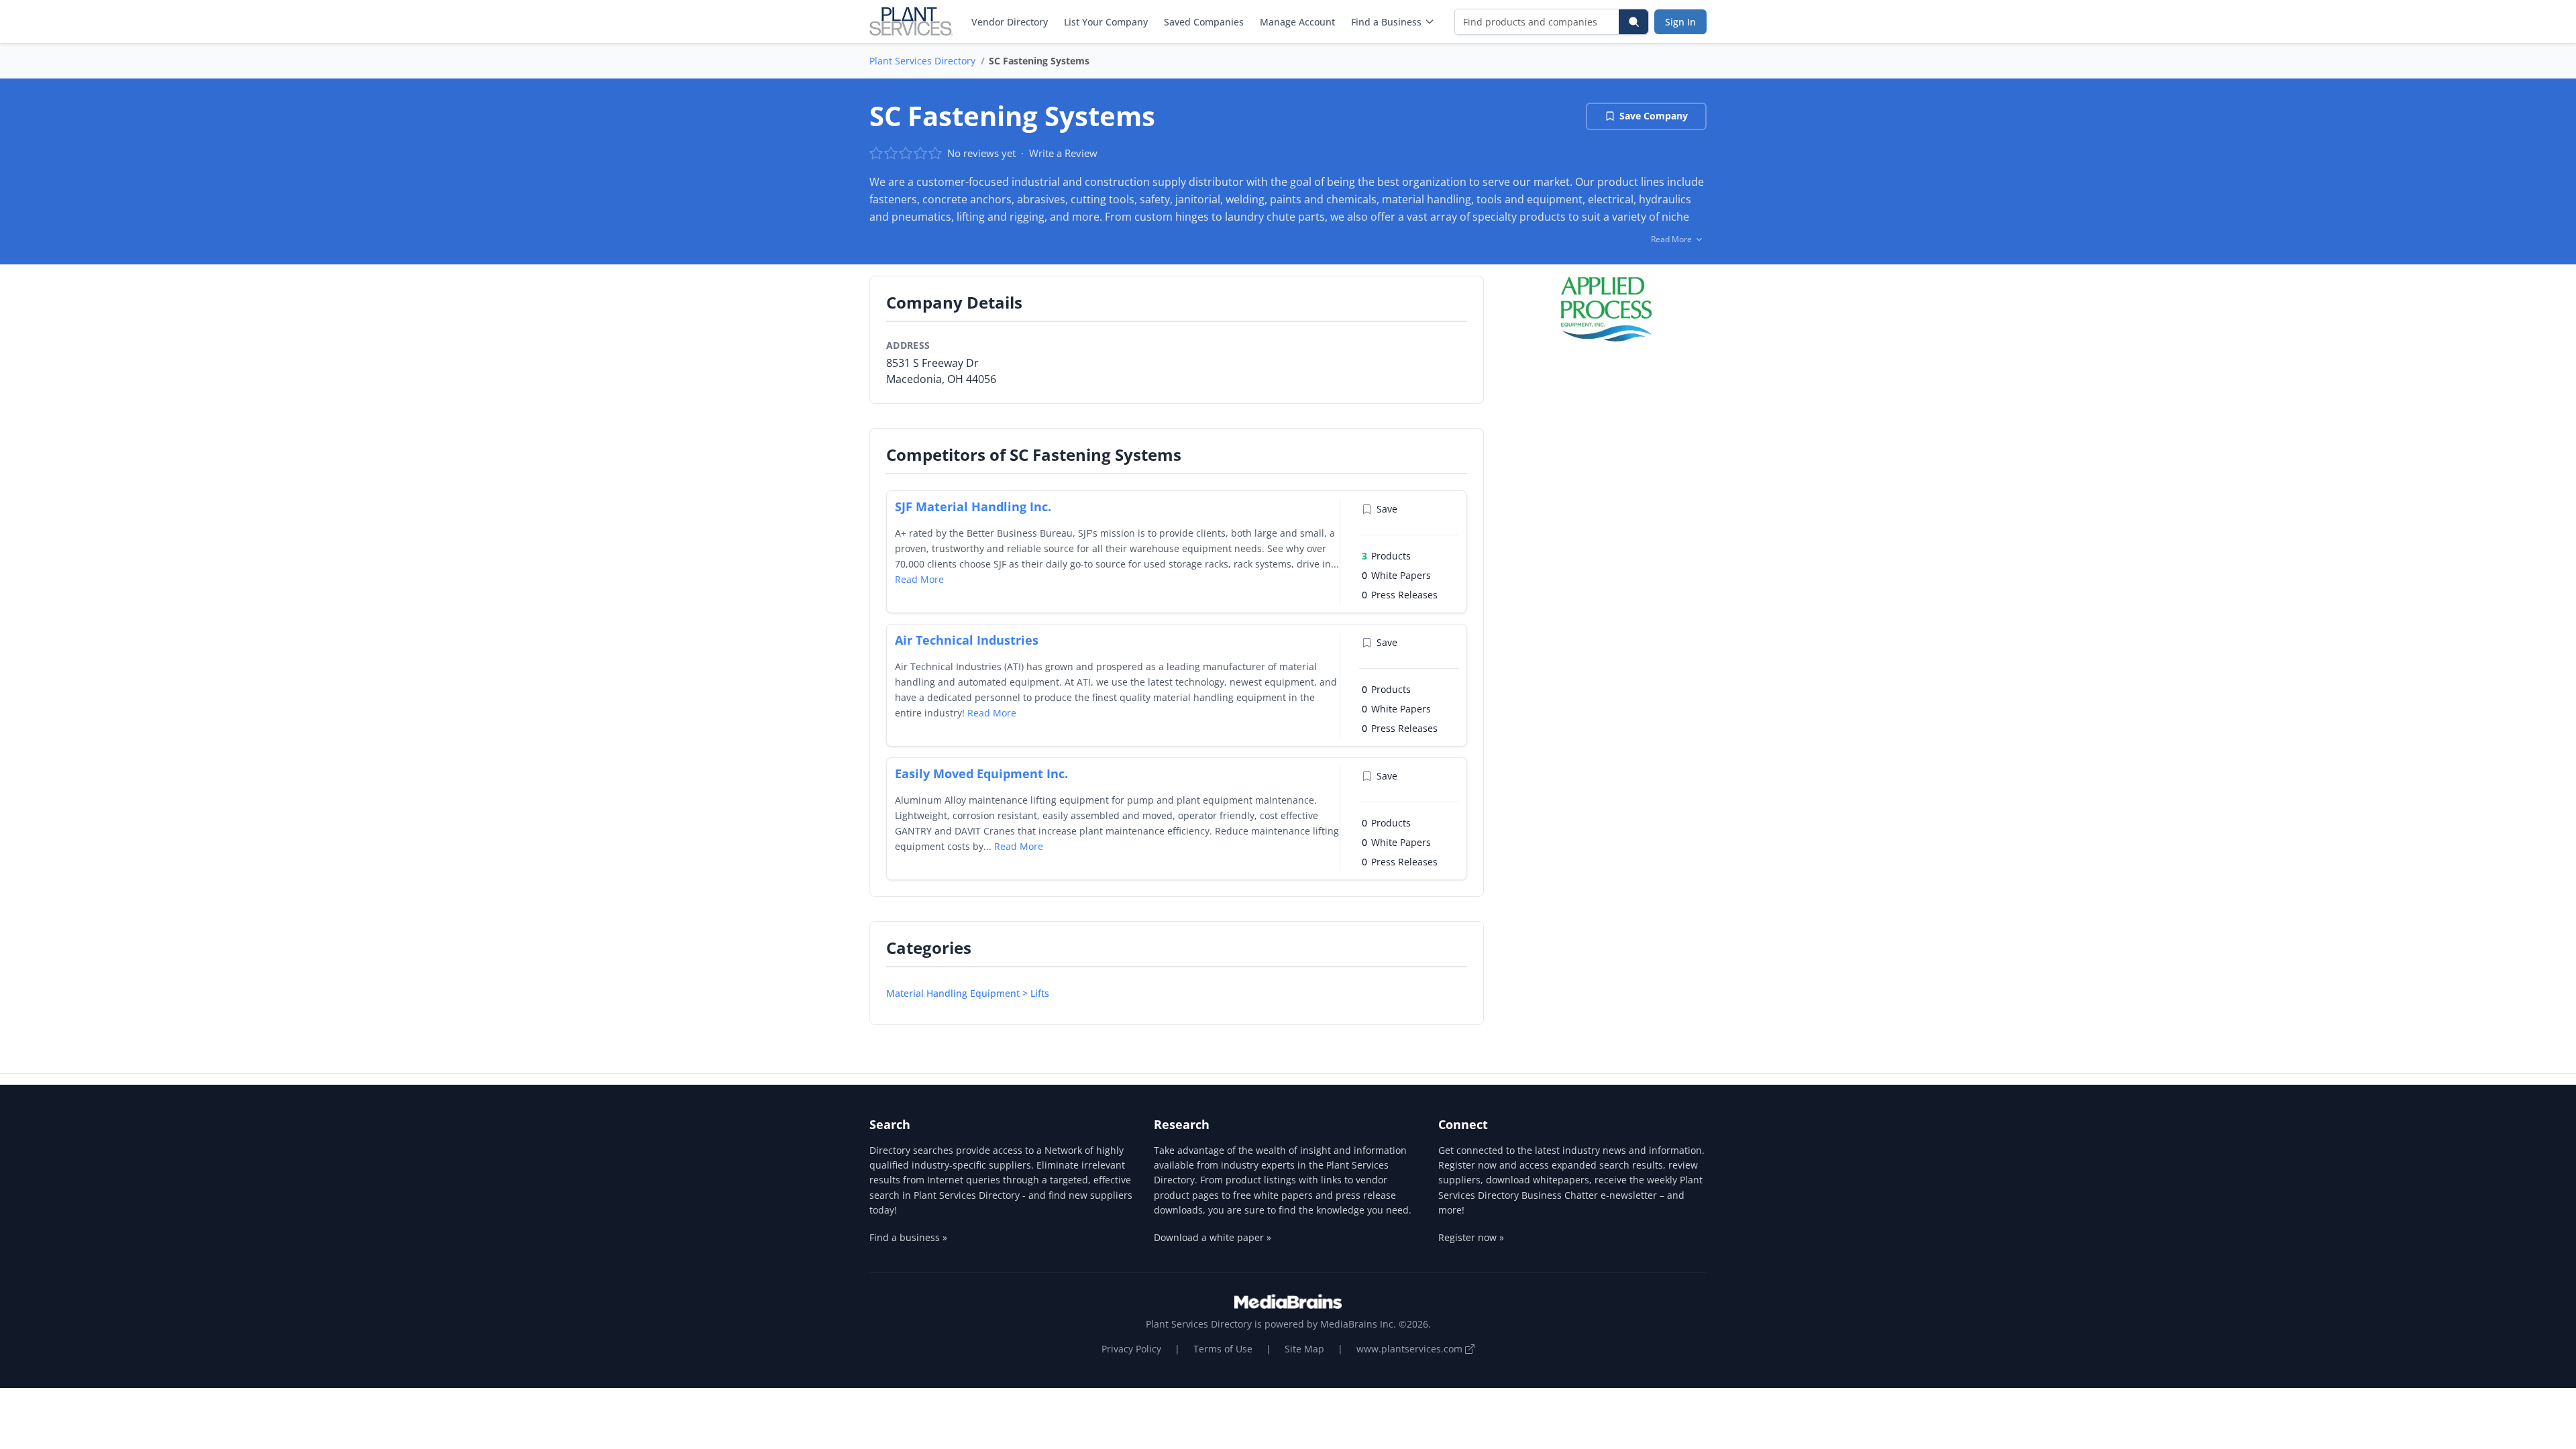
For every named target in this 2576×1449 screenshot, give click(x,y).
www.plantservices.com (1411, 1349)
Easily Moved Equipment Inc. (981, 773)
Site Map (1304, 1349)
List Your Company (1106, 22)
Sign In (1680, 22)
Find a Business (1386, 22)
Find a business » (908, 1237)
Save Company (1654, 116)
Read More (919, 579)
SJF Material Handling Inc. (973, 506)
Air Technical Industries (967, 640)
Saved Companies (1204, 22)
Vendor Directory (1010, 22)
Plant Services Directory (922, 61)
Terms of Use (1223, 1349)
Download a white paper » (1213, 1237)
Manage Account (1297, 22)
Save (1387, 509)
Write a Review (1063, 153)
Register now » (1471, 1237)
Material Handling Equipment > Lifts (968, 993)
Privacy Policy (1131, 1349)
